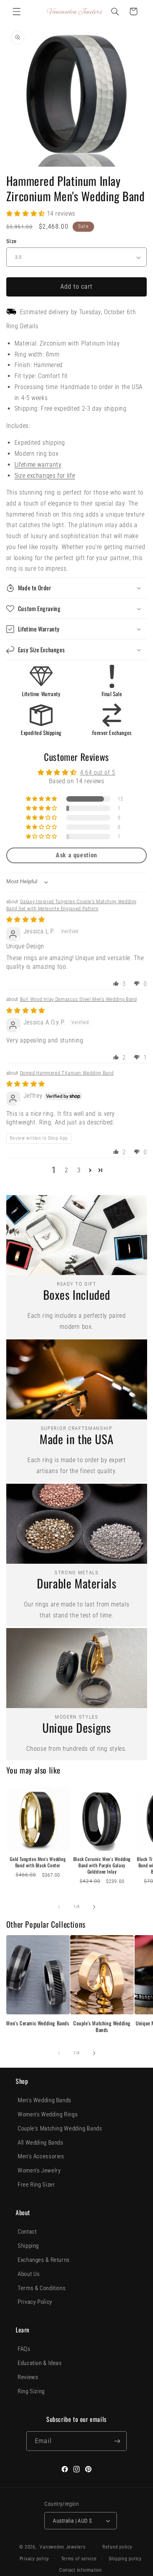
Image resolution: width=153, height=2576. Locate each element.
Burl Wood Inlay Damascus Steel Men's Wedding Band (78, 999)
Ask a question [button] (76, 855)
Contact (27, 2232)
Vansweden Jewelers (62, 2547)
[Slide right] (94, 1907)
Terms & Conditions (42, 2288)
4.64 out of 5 (98, 772)
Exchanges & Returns (44, 2260)
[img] (26, 920)
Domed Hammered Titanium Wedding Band (67, 1073)
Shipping (28, 2246)
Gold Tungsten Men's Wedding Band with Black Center (38, 1862)
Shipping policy (125, 2559)
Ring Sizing (31, 2391)
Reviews (28, 2377)
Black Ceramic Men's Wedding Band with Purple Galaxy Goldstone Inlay (102, 1865)
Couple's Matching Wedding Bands (102, 2027)
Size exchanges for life (45, 476)
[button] (16, 11)
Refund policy (117, 2547)
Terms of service (79, 2559)
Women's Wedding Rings (48, 2114)
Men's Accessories (41, 2156)
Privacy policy (34, 2559)
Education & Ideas (40, 2363)
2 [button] (66, 1170)
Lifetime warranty (38, 465)
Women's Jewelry (39, 2170)
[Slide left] (59, 1907)
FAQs (24, 2349)
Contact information (81, 2570)
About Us (29, 2274)
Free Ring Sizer (36, 2185)
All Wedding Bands (41, 2143)
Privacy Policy (35, 2302)
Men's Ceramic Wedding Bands (38, 2023)
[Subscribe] (117, 2441)
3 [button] (79, 1170)
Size (12, 241)
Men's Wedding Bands (45, 2100)
